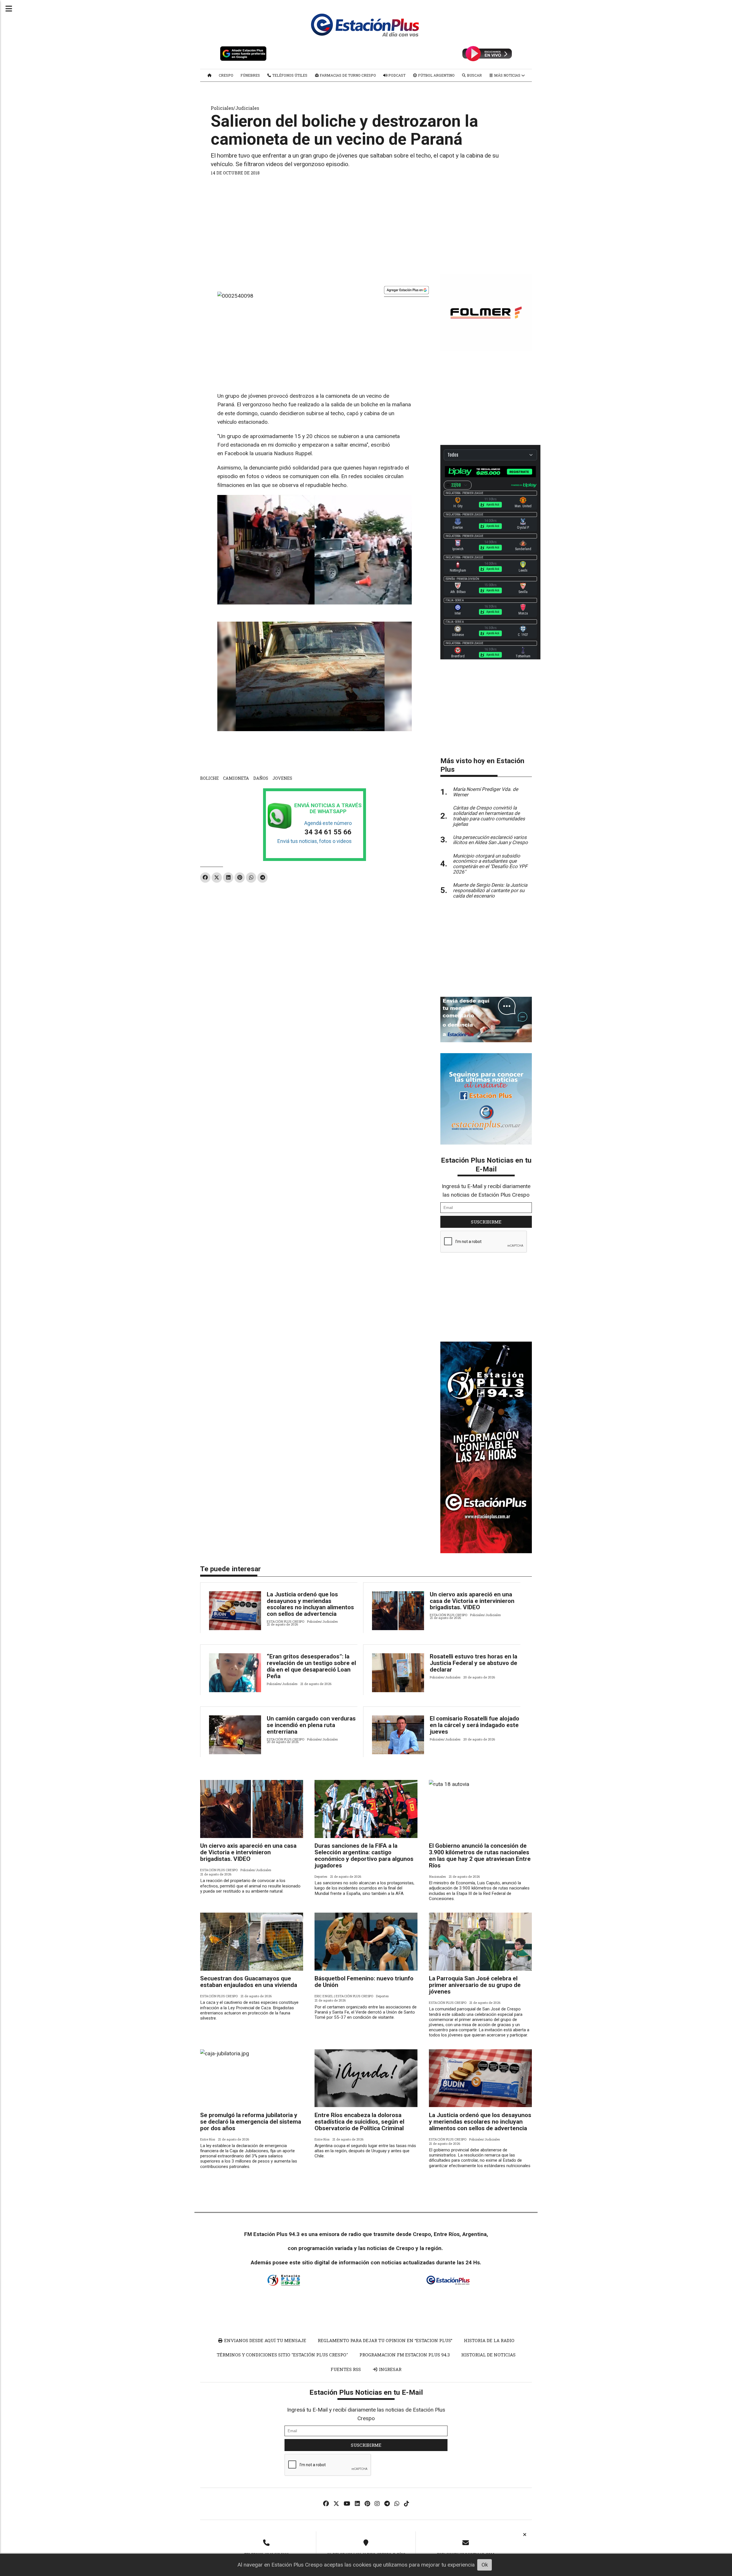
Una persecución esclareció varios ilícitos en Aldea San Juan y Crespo (490, 840)
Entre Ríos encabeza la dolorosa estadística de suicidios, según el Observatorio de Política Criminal (359, 2122)
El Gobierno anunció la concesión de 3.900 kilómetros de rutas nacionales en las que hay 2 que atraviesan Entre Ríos (480, 1856)
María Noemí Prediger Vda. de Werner (486, 792)
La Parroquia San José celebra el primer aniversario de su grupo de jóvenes (475, 1985)
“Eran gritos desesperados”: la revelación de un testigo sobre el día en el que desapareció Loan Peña (311, 1666)
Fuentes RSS (346, 2369)
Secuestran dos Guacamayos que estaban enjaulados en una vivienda (249, 1982)
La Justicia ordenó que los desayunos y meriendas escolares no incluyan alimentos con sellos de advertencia (310, 1604)
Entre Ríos (208, 2139)
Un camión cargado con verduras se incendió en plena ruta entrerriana (311, 1725)
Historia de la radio (489, 2340)
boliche (209, 778)
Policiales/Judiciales (235, 108)
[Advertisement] (366, 223)
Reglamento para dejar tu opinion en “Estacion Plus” (385, 2340)
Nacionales (437, 1876)
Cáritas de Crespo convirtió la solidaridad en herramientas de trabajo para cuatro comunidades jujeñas (489, 816)
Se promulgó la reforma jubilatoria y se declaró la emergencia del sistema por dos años (251, 2122)
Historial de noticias (488, 2355)
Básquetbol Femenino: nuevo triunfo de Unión (364, 1982)
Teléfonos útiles (289, 75)
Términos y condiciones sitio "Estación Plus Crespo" (282, 2355)
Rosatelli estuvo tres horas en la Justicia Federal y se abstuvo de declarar (474, 1663)
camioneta (236, 778)
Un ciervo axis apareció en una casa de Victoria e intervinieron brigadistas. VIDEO (472, 1601)
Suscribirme (486, 1222)
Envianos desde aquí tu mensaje (265, 2340)
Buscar (474, 75)
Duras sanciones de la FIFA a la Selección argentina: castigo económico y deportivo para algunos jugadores (364, 1856)
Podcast (396, 75)
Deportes (321, 1876)
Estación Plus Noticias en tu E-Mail (486, 1164)
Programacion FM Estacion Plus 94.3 (405, 2355)
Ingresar (390, 2369)
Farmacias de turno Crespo (347, 75)
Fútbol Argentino (436, 75)
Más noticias (507, 75)
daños (261, 778)
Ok (485, 2565)
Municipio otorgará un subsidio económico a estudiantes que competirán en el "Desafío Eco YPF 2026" (490, 864)
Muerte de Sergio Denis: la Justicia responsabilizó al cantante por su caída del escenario (490, 890)
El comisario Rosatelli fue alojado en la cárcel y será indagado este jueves (475, 1725)
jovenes (282, 778)
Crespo (226, 75)
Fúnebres (250, 75)
